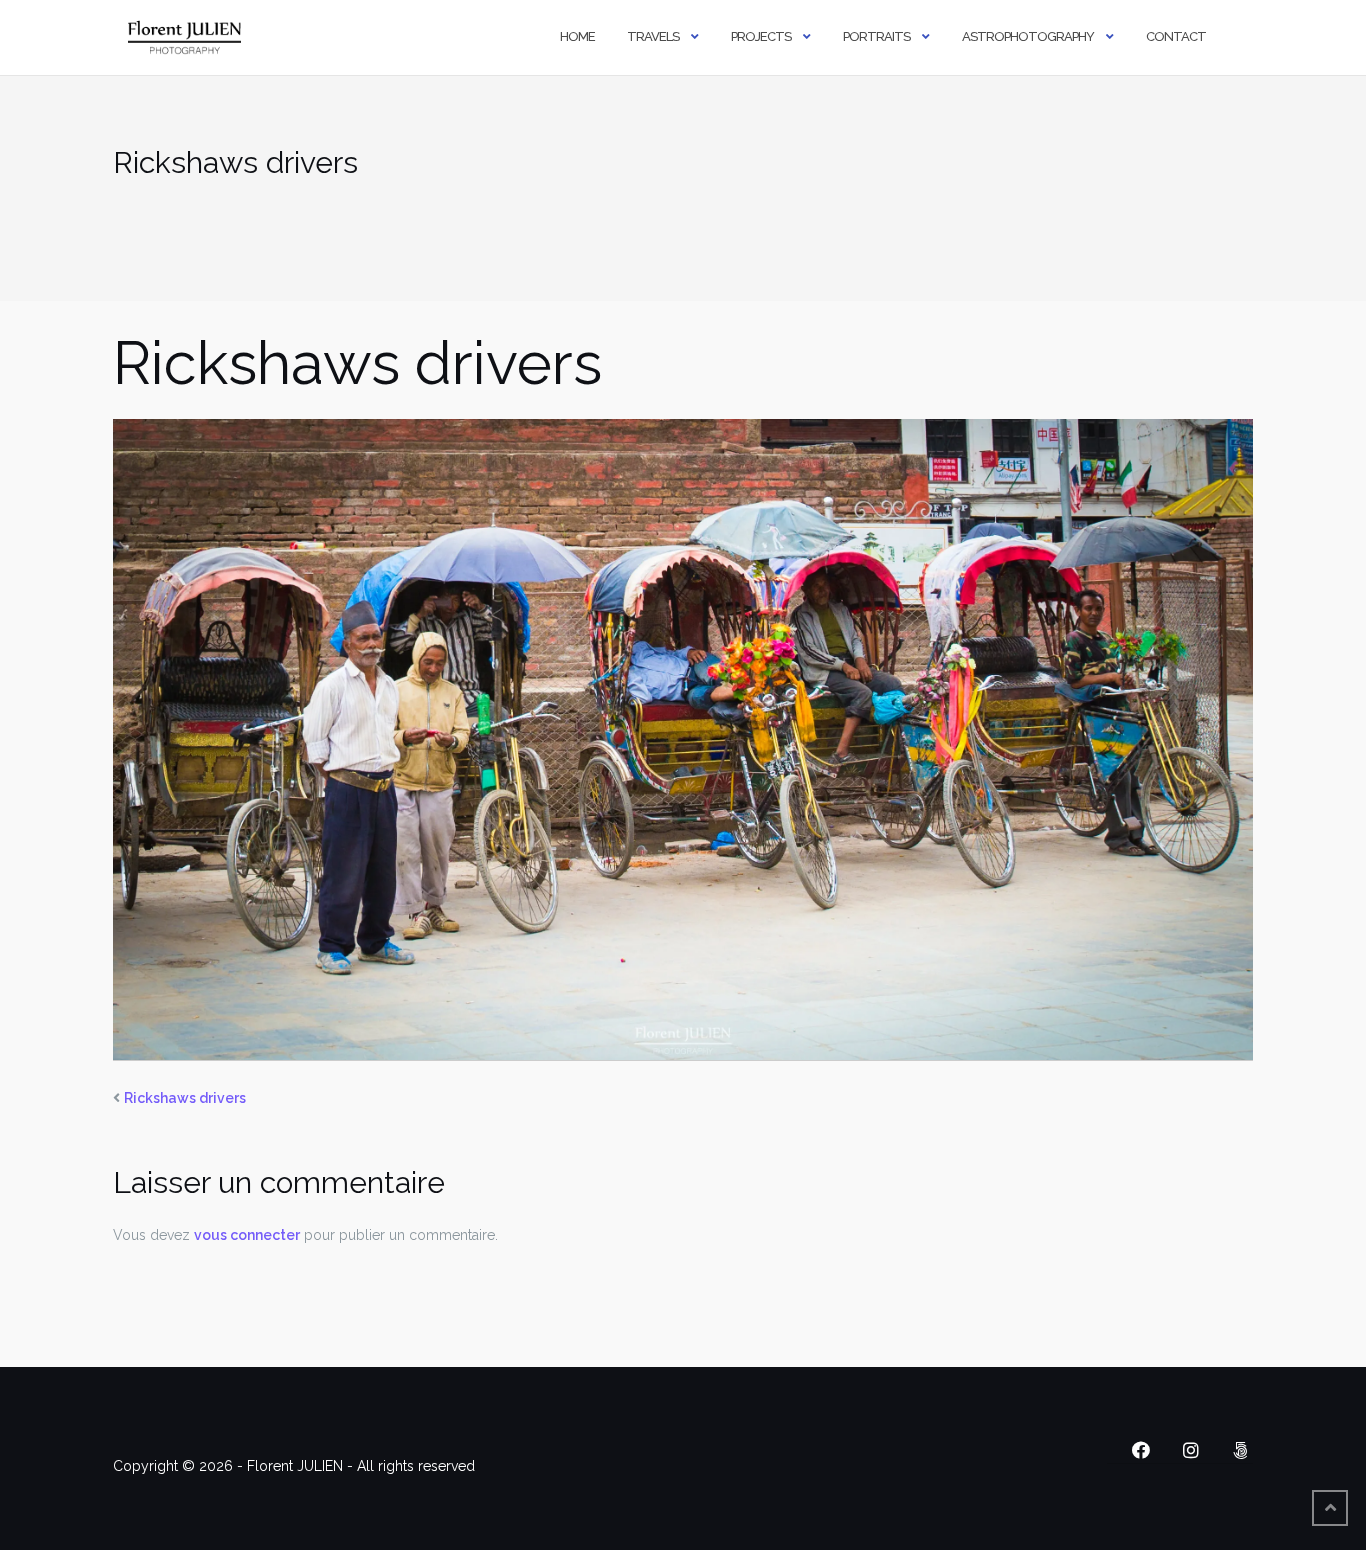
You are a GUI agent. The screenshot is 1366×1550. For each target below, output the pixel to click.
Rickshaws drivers (185, 1098)
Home (577, 36)
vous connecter (247, 1235)
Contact (1176, 36)
